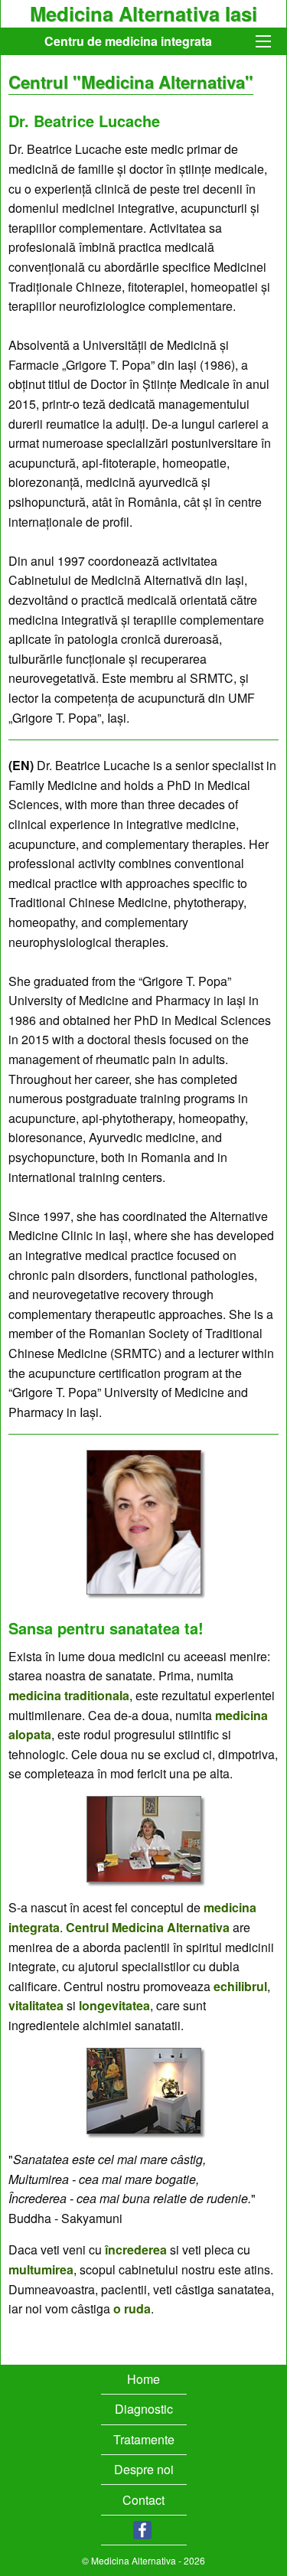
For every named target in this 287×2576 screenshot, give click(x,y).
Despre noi (144, 2469)
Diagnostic (144, 2409)
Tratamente (144, 2439)
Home (143, 2379)
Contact (143, 2500)
